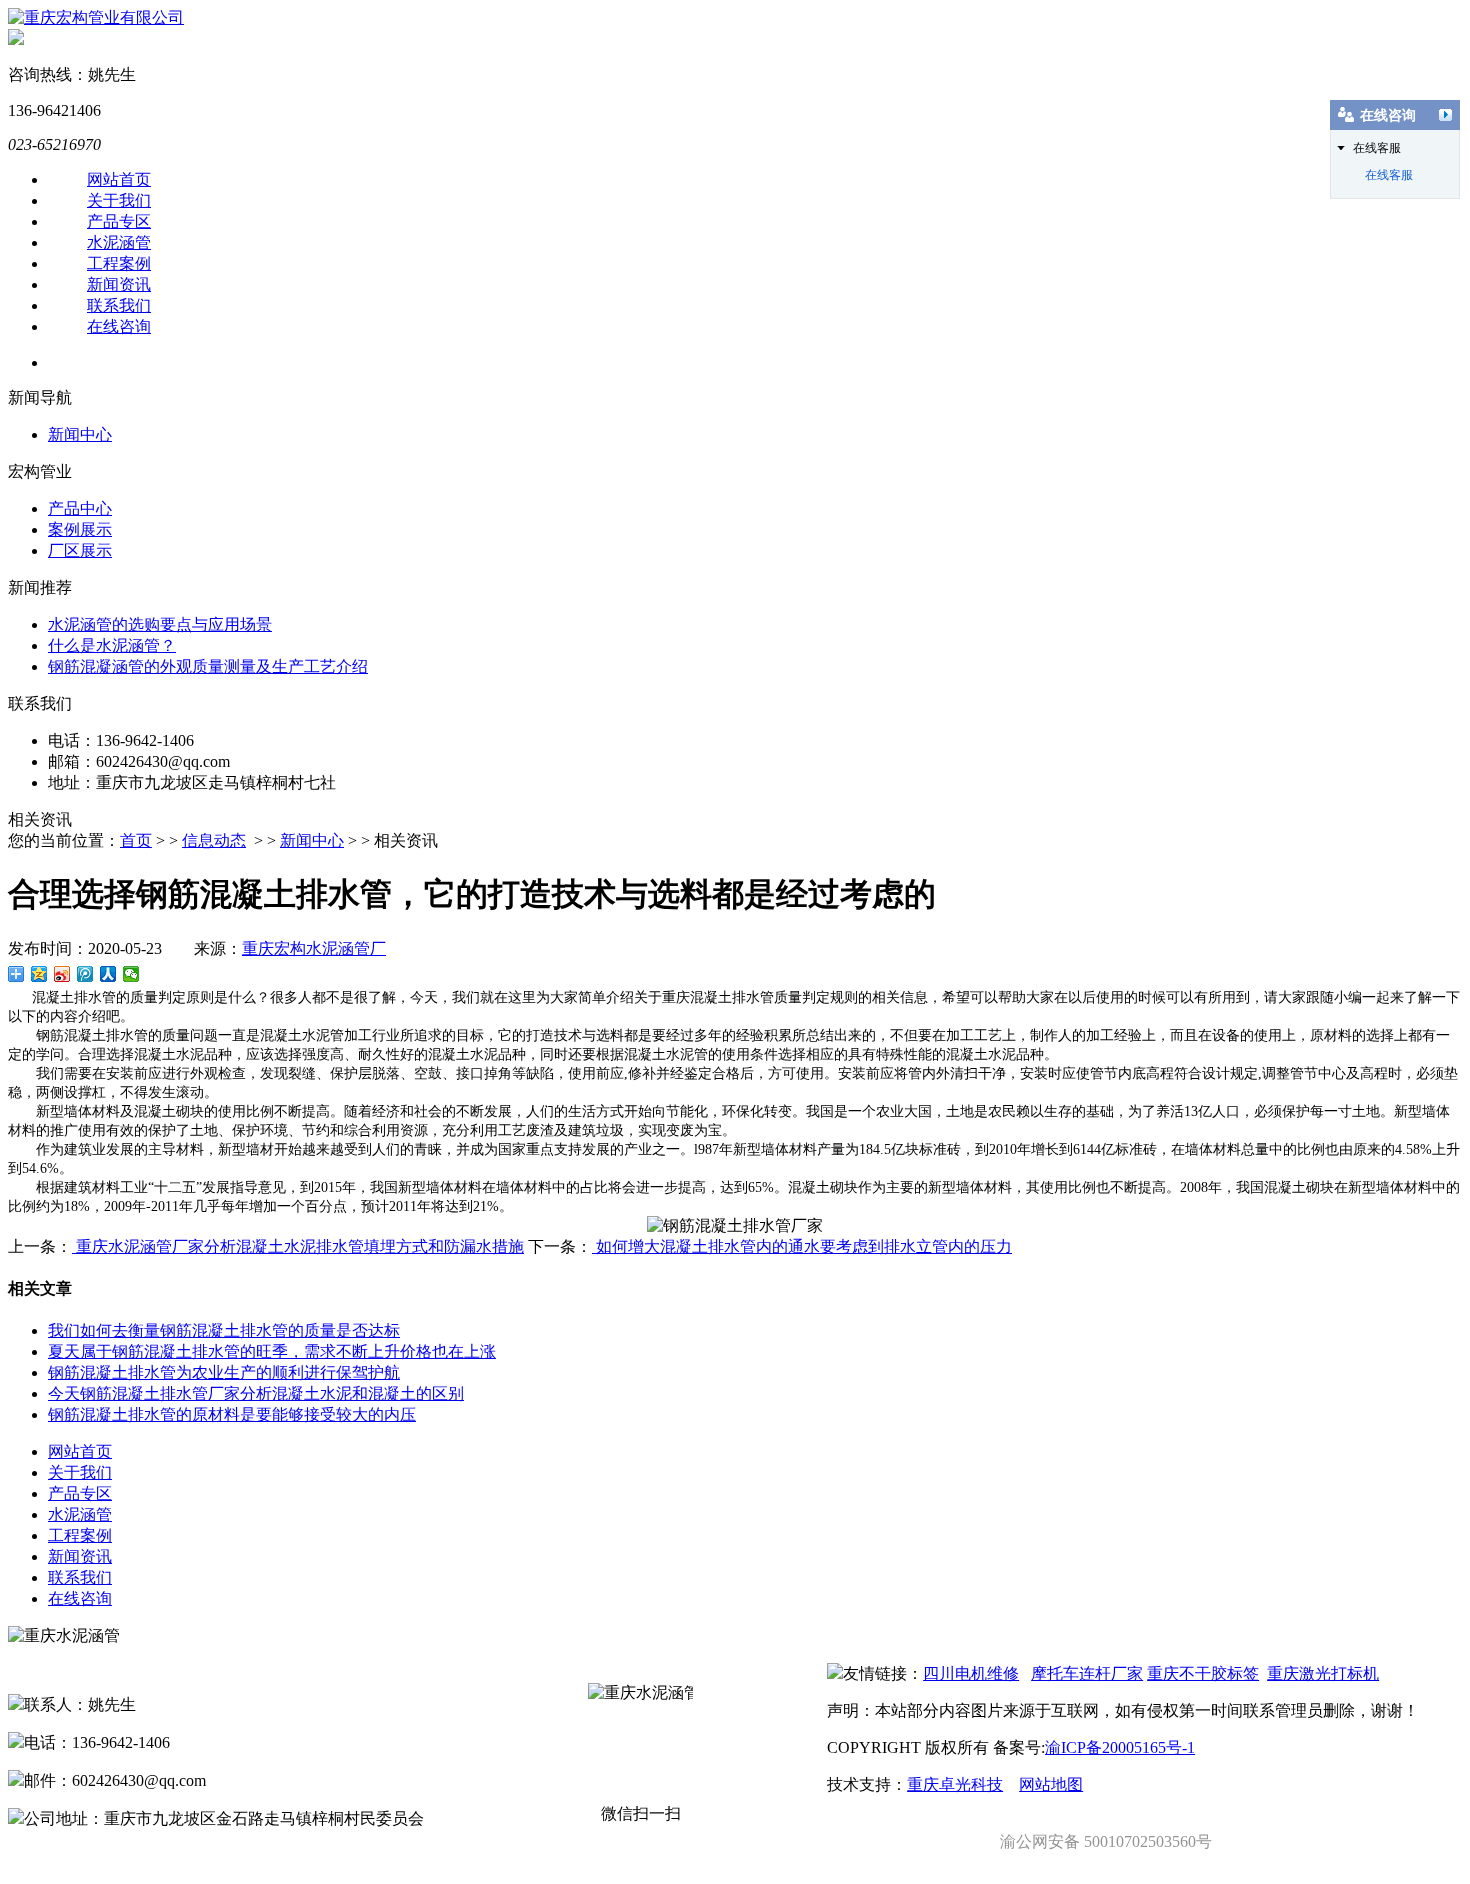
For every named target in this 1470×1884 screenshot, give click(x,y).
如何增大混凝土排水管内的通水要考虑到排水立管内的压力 (802, 1246)
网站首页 (119, 179)
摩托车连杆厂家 (1087, 1673)
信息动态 (214, 840)
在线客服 (1389, 175)
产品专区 (119, 221)
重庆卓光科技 (955, 1784)
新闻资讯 (119, 284)
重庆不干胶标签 (1203, 1673)
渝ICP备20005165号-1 (1120, 1747)
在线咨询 (119, 326)
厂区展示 (80, 550)
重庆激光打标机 (1323, 1673)
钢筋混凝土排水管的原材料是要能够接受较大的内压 (232, 1414)
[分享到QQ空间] (39, 974)
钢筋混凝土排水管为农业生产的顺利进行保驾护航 (224, 1372)
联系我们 (119, 305)
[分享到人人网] (108, 974)
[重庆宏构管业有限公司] (96, 17)
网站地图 (1051, 1784)
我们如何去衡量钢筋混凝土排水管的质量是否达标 (224, 1330)
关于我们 (119, 200)
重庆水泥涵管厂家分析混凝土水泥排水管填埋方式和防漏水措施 (298, 1246)
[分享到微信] (131, 974)
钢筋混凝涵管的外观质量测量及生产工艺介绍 (208, 666)
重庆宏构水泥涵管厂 (314, 948)
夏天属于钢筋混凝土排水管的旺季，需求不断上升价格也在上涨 (272, 1351)
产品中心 (80, 508)
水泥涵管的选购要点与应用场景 (160, 624)
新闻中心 (80, 434)
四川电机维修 (971, 1673)
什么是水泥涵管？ (112, 645)
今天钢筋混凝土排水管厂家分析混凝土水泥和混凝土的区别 (256, 1393)
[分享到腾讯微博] (85, 974)
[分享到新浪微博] (62, 974)
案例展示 (80, 529)
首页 (136, 840)
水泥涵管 (119, 242)
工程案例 (119, 263)
